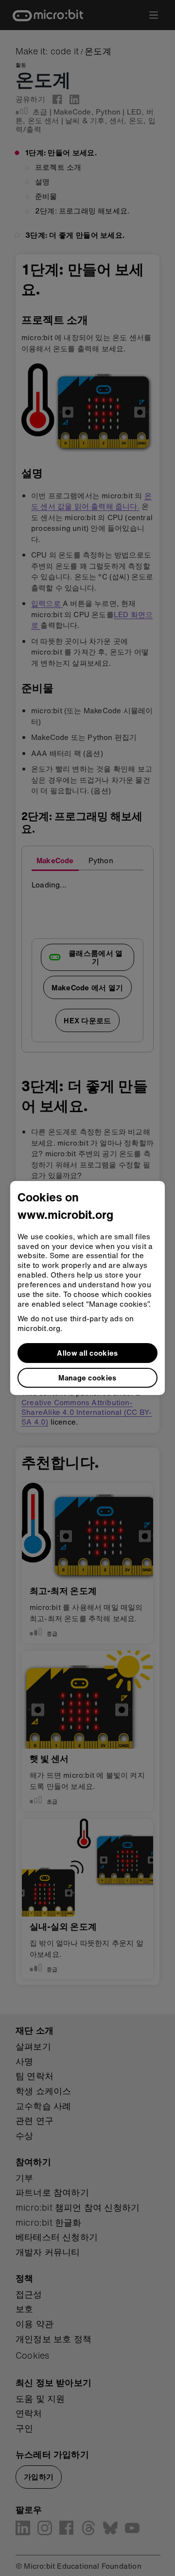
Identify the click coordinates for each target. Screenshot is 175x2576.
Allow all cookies (87, 1353)
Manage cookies (87, 1378)
